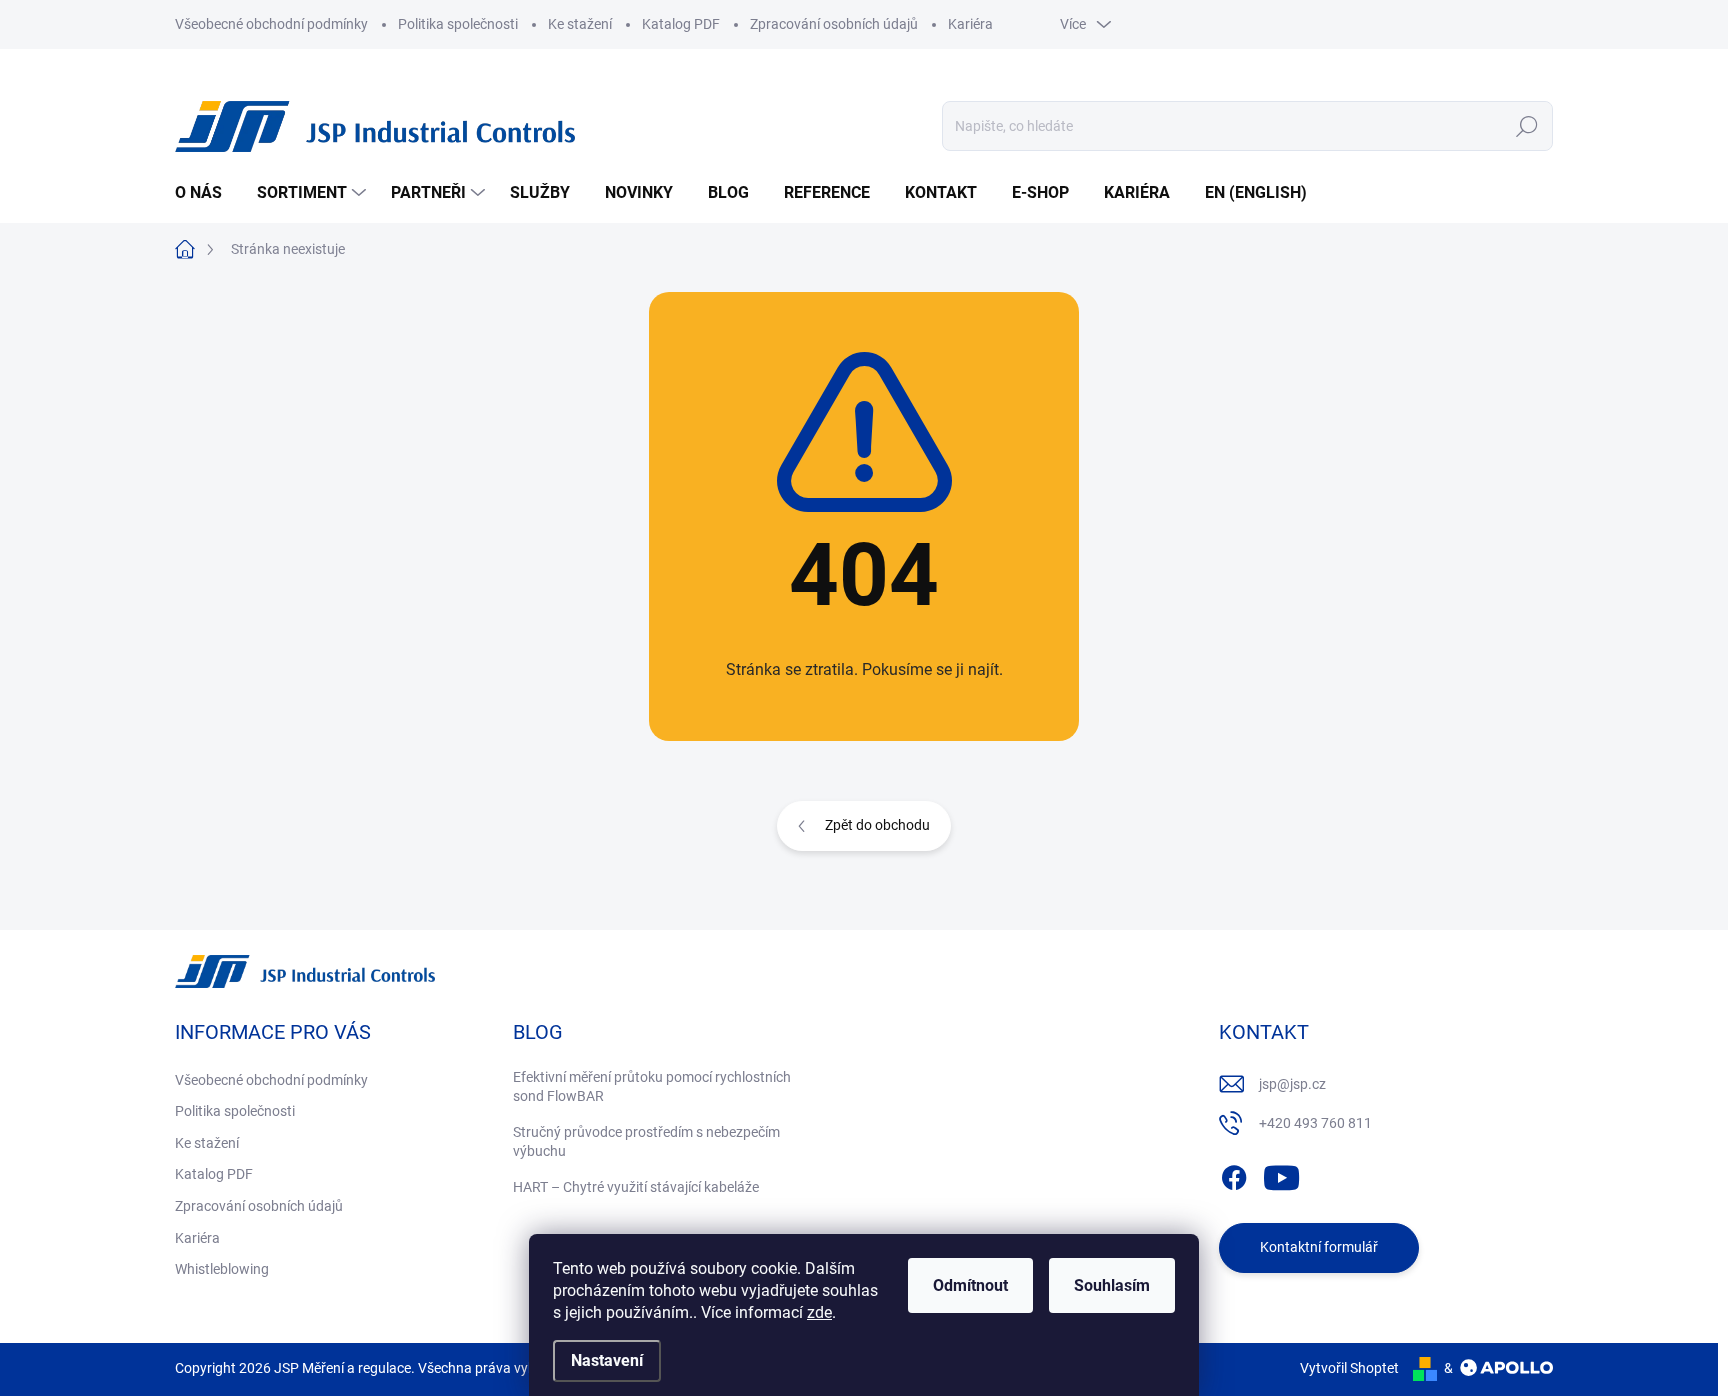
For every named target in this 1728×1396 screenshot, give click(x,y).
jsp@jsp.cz (1292, 1084)
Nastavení (607, 1360)
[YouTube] (1281, 1174)
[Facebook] (1234, 1174)
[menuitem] (206, 193)
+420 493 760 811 (1315, 1123)
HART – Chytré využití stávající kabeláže (636, 1187)
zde (819, 1312)
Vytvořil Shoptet (1349, 1368)
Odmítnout (970, 1285)
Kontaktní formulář (1319, 1247)
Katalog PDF (681, 24)
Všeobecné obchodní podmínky (271, 24)
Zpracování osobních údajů (834, 24)
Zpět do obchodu (877, 825)
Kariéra (970, 24)
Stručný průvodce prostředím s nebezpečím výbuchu (646, 1142)
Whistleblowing (222, 1269)
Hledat (1527, 126)
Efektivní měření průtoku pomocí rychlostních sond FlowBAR (652, 1087)
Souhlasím (1112, 1285)
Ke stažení (580, 24)
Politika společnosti (458, 24)
